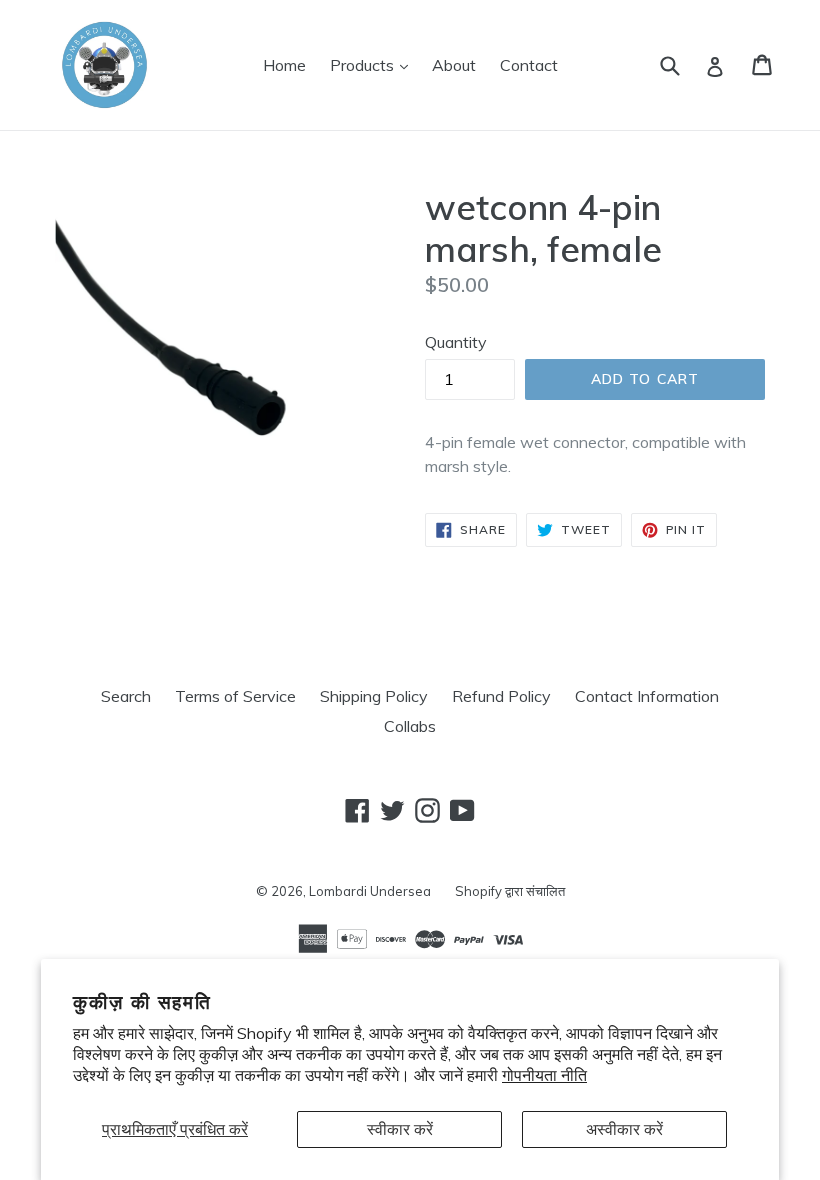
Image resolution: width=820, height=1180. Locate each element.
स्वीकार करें (400, 1129)
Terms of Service (235, 696)
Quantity (456, 342)
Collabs (410, 726)
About (454, 65)
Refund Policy (501, 696)
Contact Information (647, 696)
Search (126, 696)
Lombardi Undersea (370, 891)
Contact (529, 65)
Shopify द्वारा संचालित (510, 891)
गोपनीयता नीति (544, 1075)
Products (374, 64)
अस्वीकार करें (624, 1129)
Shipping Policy (374, 696)
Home (284, 65)
